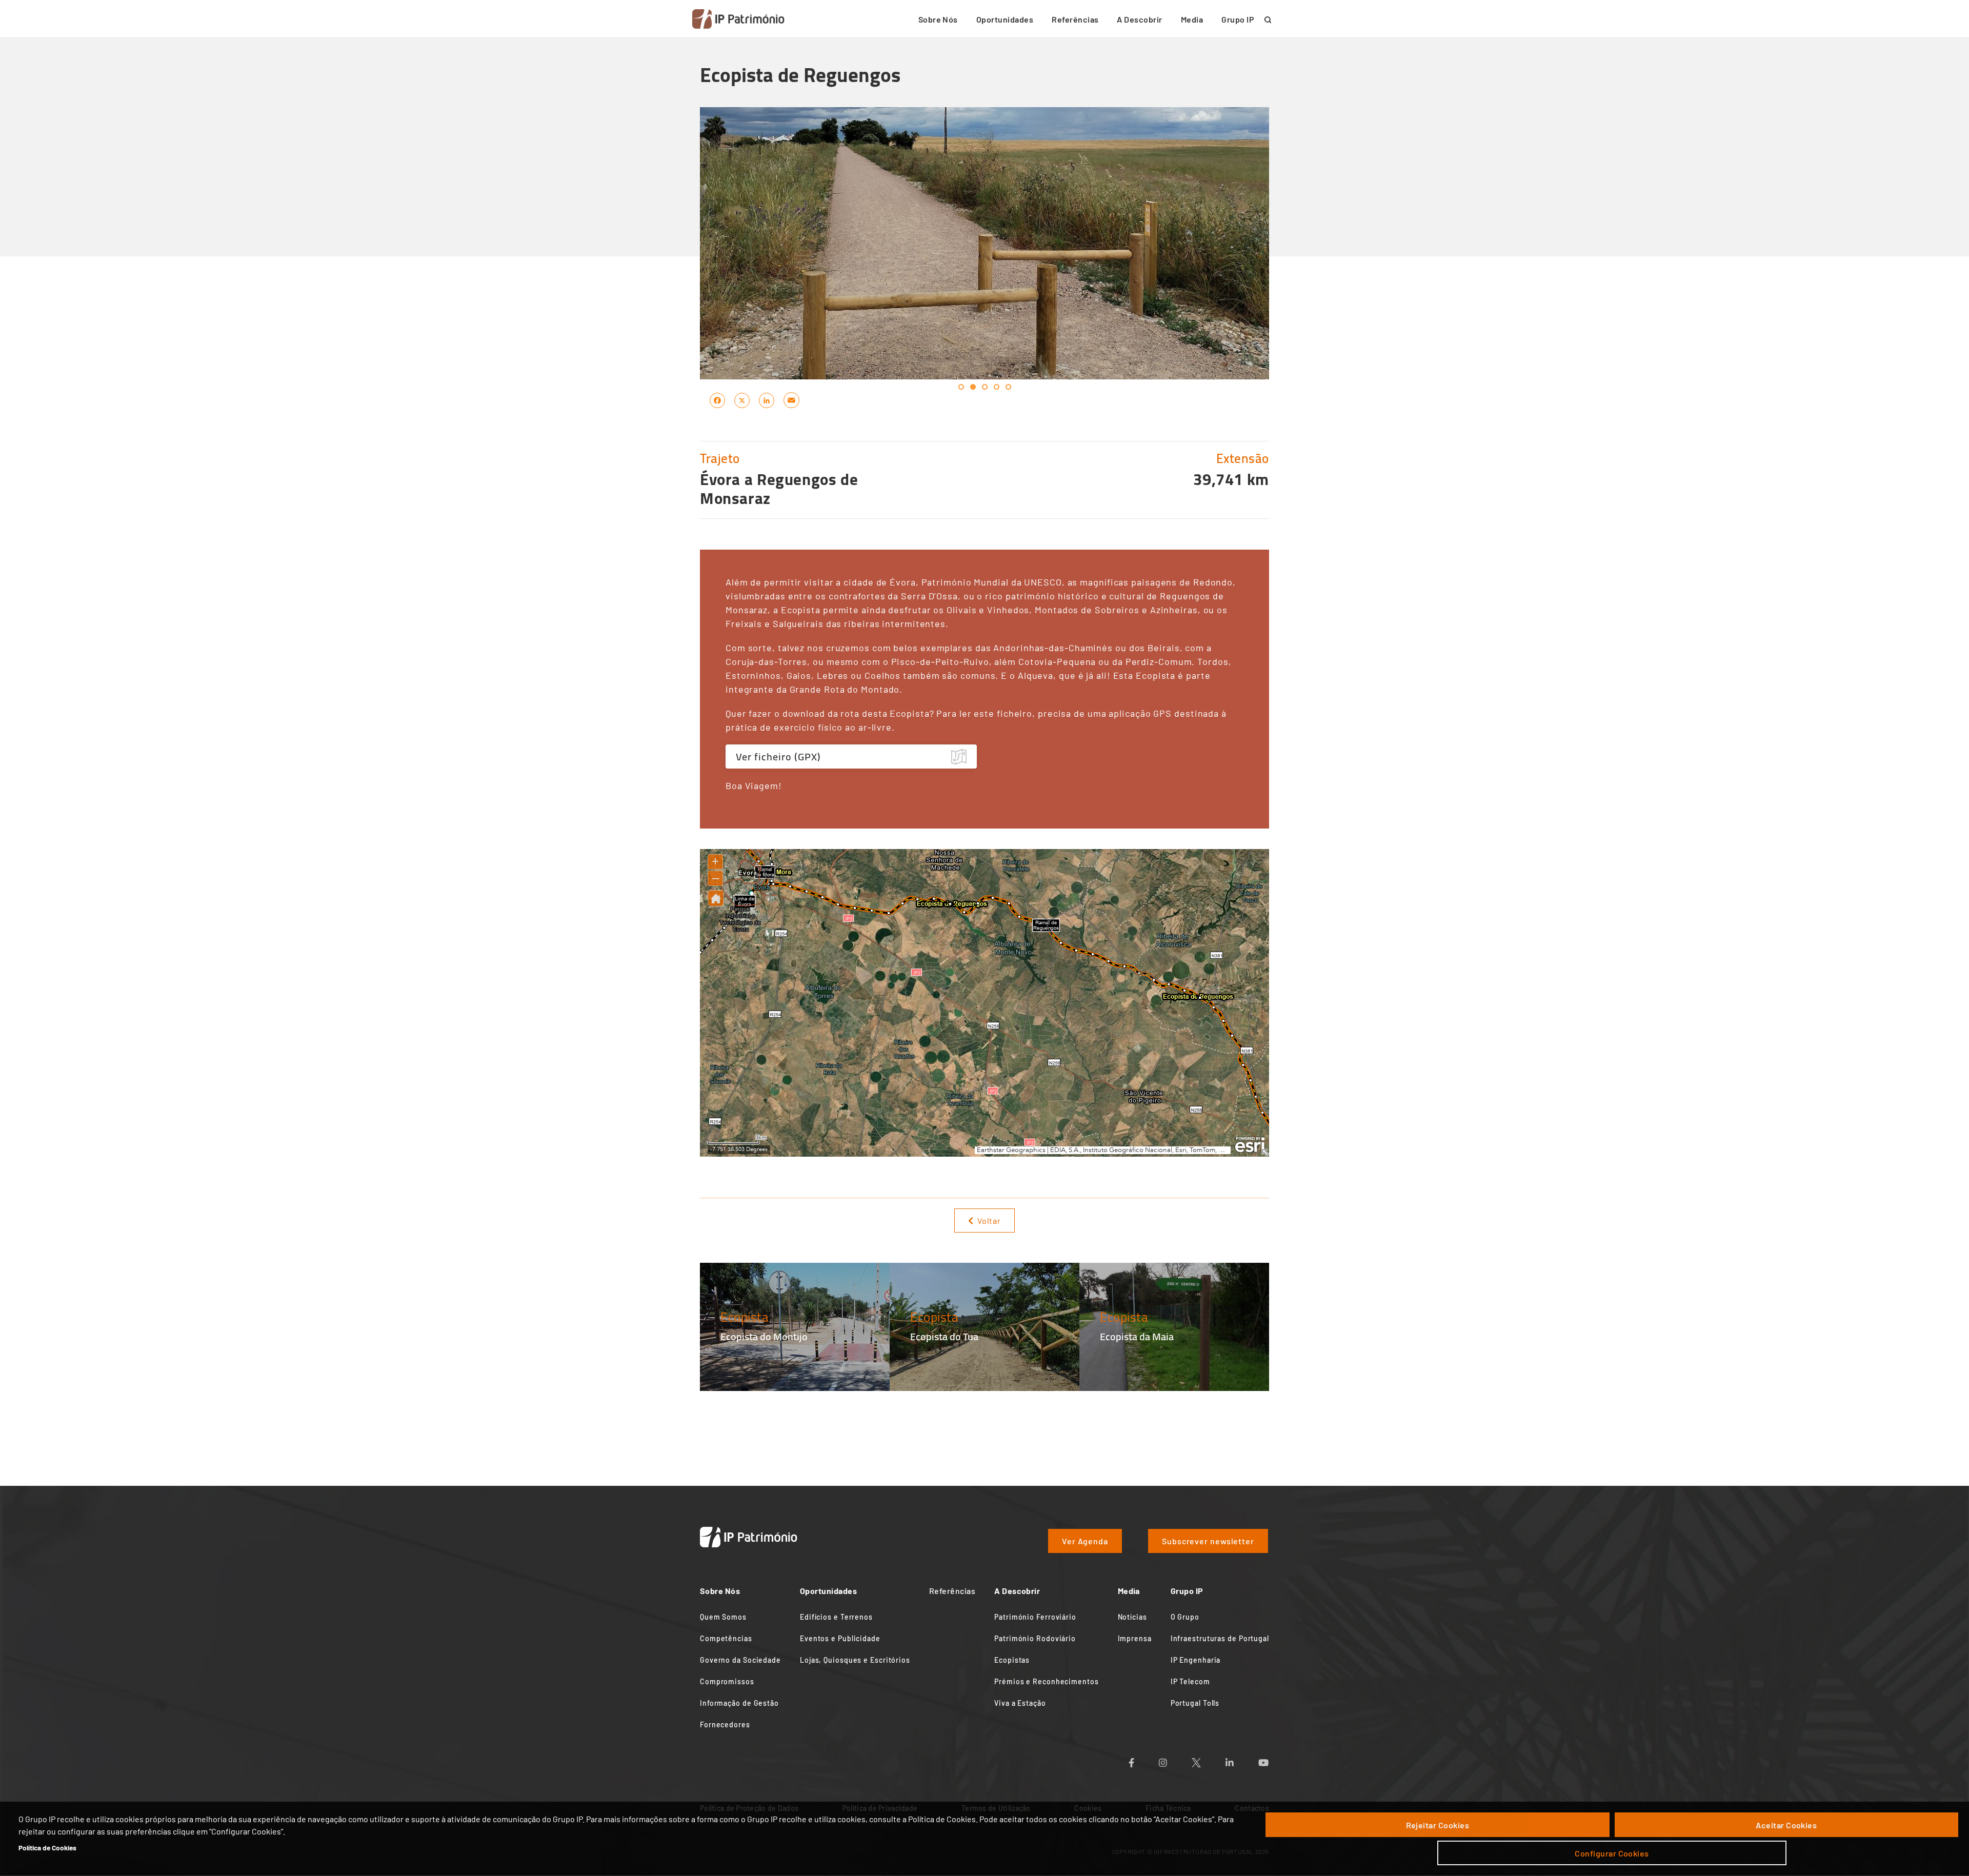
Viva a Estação (1020, 1703)
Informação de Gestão (739, 1703)
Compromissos (727, 1681)
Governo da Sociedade (740, 1660)
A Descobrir (1139, 19)
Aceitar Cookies (1786, 1825)
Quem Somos (723, 1617)
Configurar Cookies (1612, 1853)
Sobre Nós (938, 19)
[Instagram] (1175, 1759)
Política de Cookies (47, 1848)
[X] (742, 400)
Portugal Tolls (1195, 1703)
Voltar (989, 1221)
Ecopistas (1012, 1660)
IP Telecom (1190, 1681)
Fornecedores (725, 1724)
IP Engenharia (1196, 1660)
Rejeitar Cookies (1438, 1825)
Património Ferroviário (1035, 1617)
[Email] (791, 400)
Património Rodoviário (1035, 1638)
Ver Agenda (1085, 1541)
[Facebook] (717, 400)
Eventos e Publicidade (840, 1638)
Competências (726, 1638)
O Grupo (1185, 1617)
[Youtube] (1276, 1759)
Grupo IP (1238, 19)
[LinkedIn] (767, 400)
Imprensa (1135, 1638)
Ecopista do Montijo (764, 1336)
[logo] (738, 19)
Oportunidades (1005, 19)
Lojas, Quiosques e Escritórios (855, 1660)
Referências (1075, 19)
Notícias (1132, 1617)
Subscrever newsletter (1208, 1541)
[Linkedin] (1242, 1759)
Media (1192, 19)
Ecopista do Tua (944, 1336)
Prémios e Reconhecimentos (1047, 1681)
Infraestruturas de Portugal (1220, 1638)
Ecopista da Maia (1137, 1336)
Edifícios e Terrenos (836, 1617)
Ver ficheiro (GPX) (778, 757)
